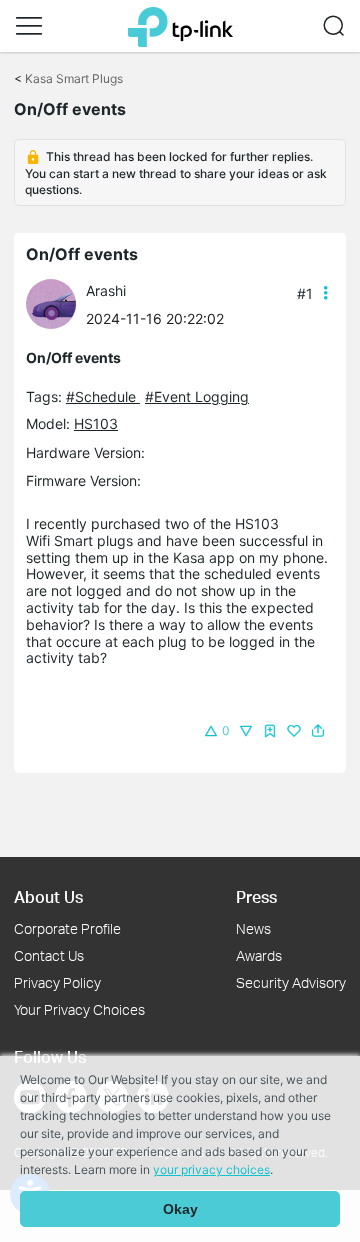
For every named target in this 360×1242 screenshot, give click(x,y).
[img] (270, 731)
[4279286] (56, 302)
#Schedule (103, 396)
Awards (259, 955)
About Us (48, 896)
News (253, 928)
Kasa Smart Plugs (74, 78)
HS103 (96, 423)
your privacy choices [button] (211, 1169)
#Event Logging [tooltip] (197, 396)
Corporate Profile (67, 928)
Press (256, 896)
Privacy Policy (57, 982)
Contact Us (49, 955)
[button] (29, 26)
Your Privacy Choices (79, 1009)
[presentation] (51, 304)
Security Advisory (291, 982)
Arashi (106, 290)
